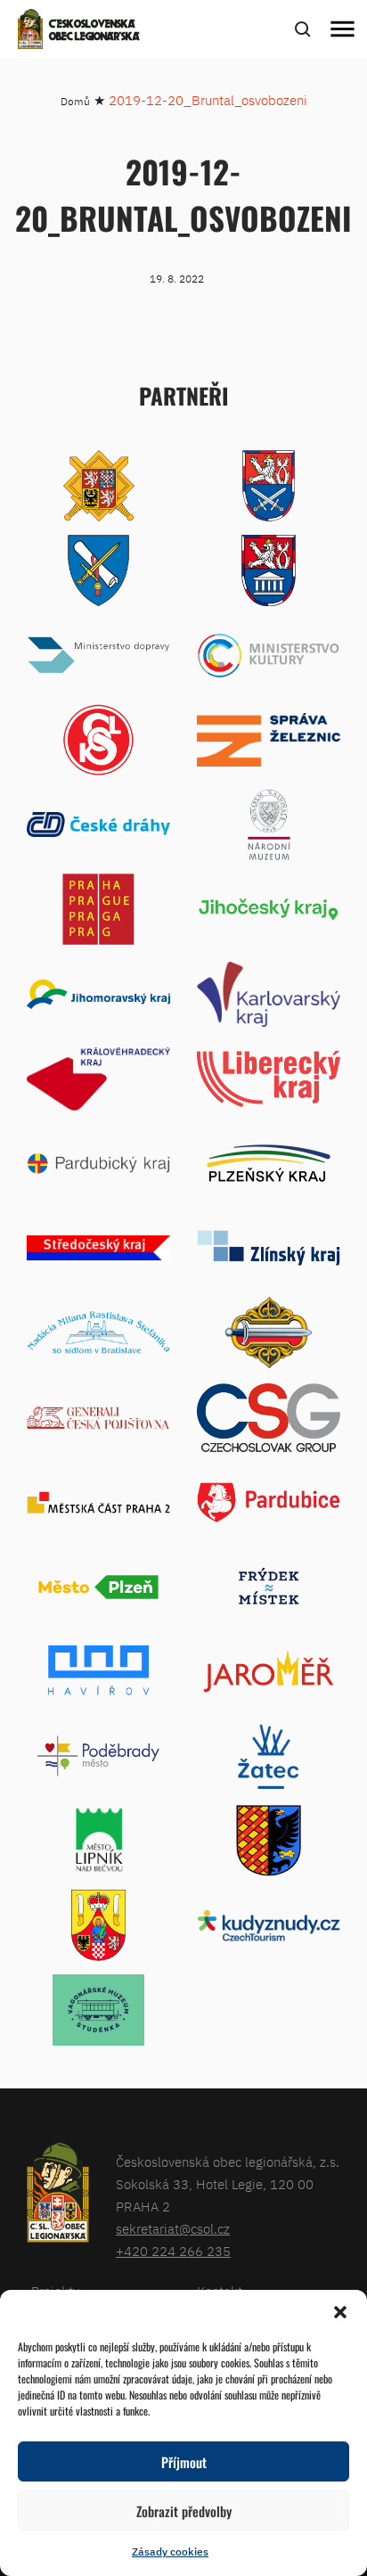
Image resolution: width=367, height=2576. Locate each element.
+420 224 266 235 (173, 2251)
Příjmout (184, 2462)
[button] (340, 2312)
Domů (75, 101)
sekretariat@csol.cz (173, 2229)
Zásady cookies (170, 2551)
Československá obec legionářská (94, 31)
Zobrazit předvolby (184, 2511)
